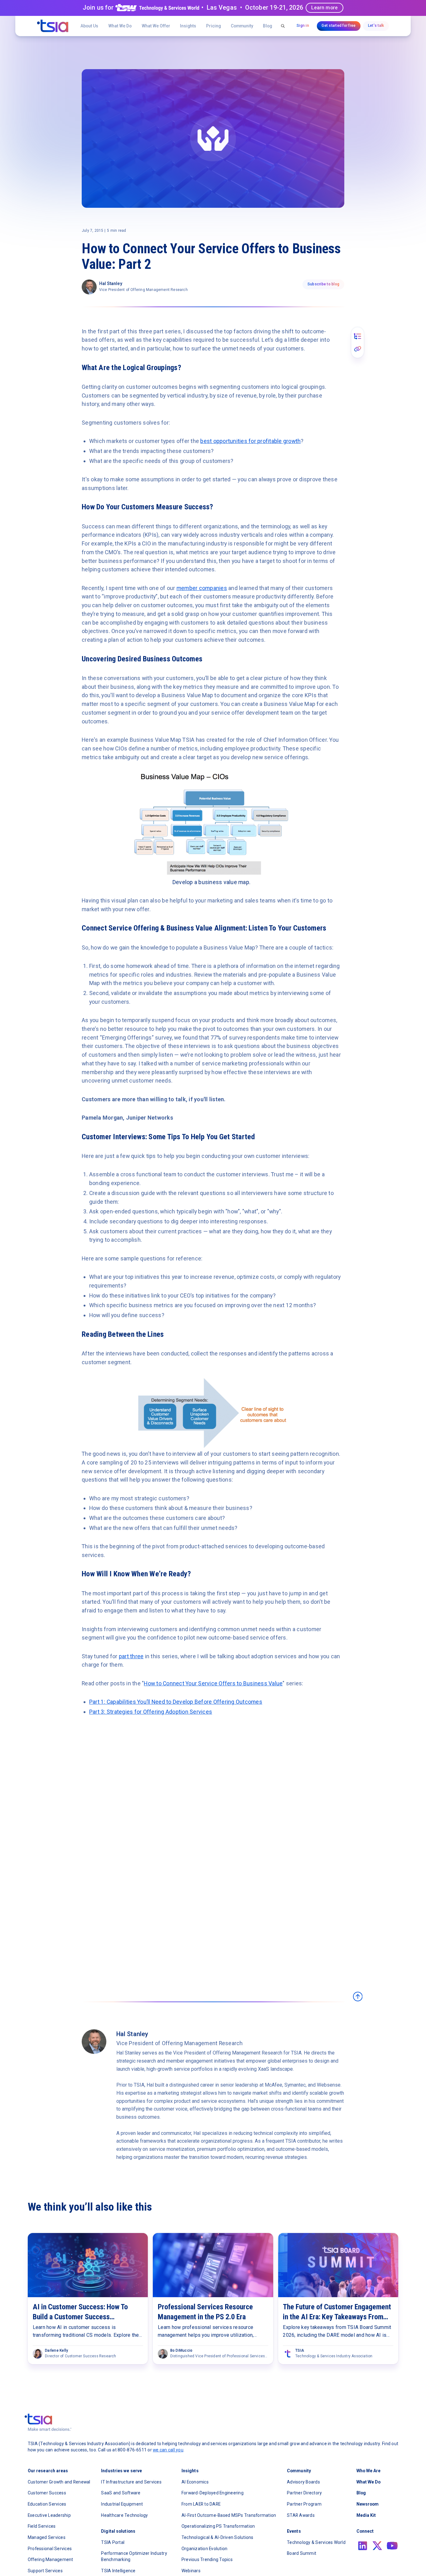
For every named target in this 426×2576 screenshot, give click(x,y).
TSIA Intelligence (118, 2571)
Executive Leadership (49, 2515)
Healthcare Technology (124, 2515)
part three (131, 1656)
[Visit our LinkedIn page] (363, 2546)
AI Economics (195, 2482)
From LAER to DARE (201, 2504)
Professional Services (50, 2549)
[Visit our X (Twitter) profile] (377, 2546)
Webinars (191, 2571)
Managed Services (47, 2537)
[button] (156, 26)
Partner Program (304, 2504)
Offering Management (51, 2559)
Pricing (213, 26)
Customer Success (47, 2493)
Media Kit (366, 2515)
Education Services (47, 2504)
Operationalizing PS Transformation (218, 2526)
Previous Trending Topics (207, 2559)
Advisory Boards (303, 2482)
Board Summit (302, 2553)
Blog (267, 26)
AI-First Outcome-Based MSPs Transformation (229, 2515)
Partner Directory (304, 2493)
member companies (202, 588)
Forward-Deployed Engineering (213, 2493)
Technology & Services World (316, 2542)
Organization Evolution (205, 2549)
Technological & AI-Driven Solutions (218, 2537)
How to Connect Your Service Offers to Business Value (213, 1683)
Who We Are (369, 2471)
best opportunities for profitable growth (250, 441)
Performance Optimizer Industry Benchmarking (134, 2556)
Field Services (42, 2526)
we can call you (168, 2450)
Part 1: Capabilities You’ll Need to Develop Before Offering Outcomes (176, 1702)
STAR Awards (301, 2515)
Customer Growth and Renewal (59, 2482)
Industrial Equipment (122, 2504)
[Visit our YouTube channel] (392, 2546)
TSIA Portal (113, 2542)
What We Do (120, 26)
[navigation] (53, 26)
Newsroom (368, 2504)
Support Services (45, 2571)
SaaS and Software (121, 2493)
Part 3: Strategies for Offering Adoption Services (151, 1712)
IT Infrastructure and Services (131, 2482)
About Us (89, 26)
